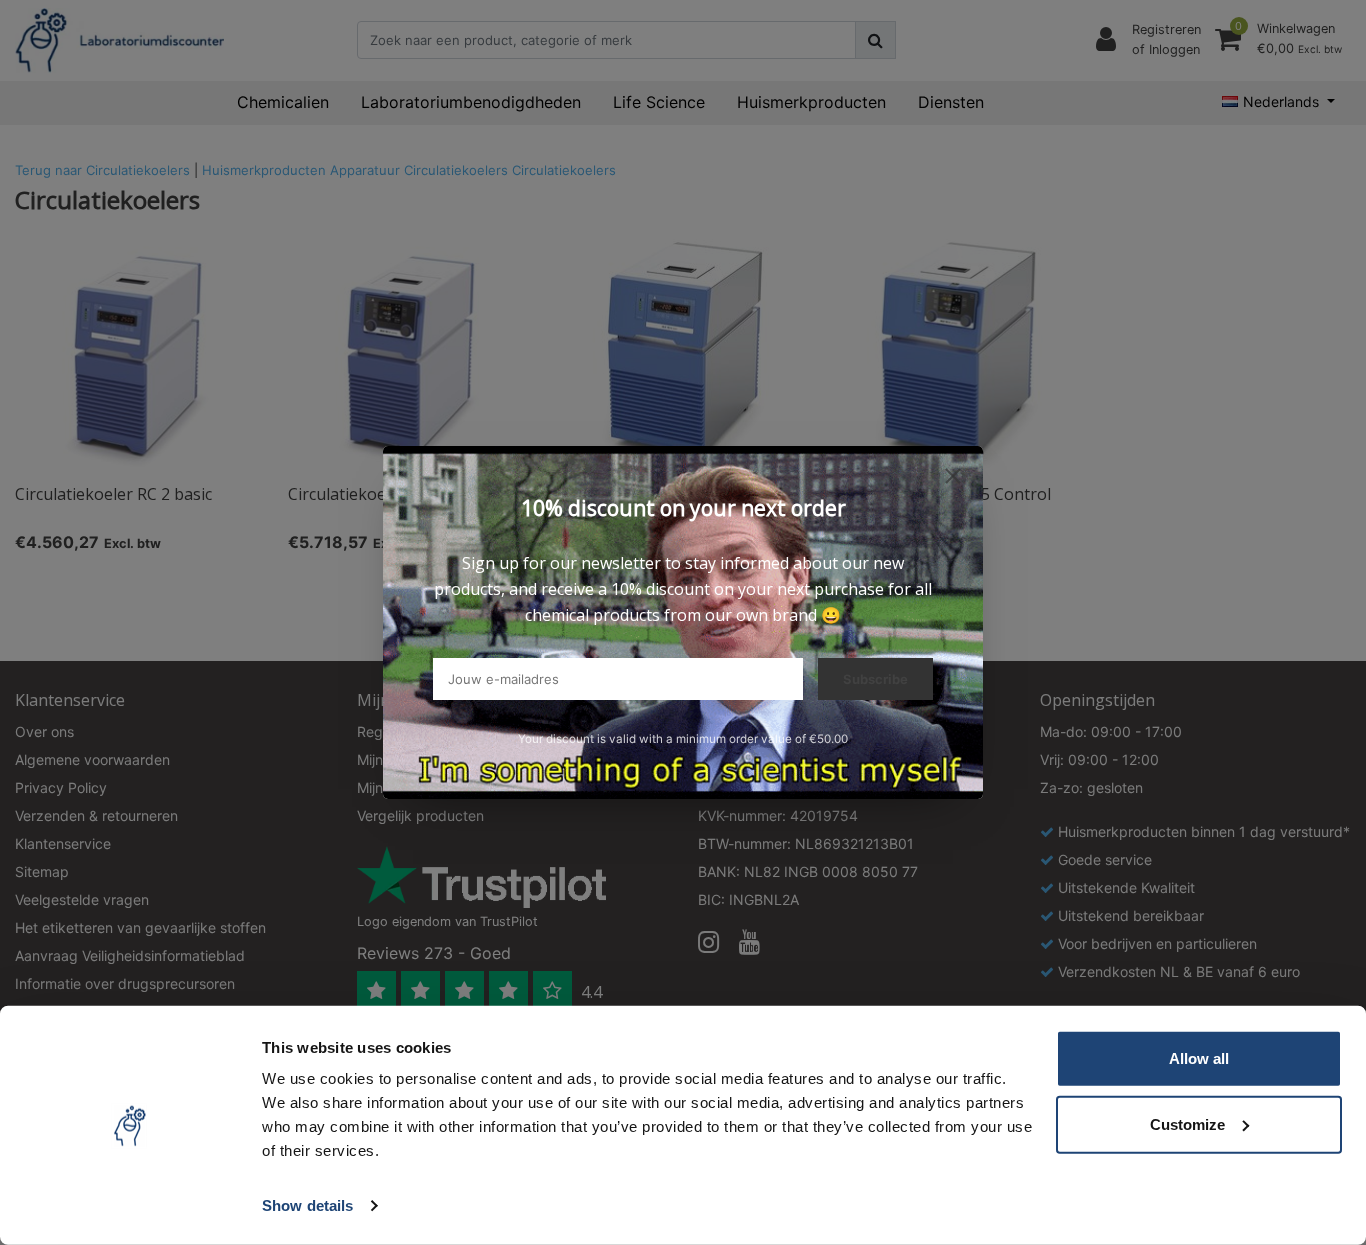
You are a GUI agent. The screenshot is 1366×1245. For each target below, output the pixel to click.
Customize (1187, 1123)
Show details (307, 1205)
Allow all (1199, 1058)
